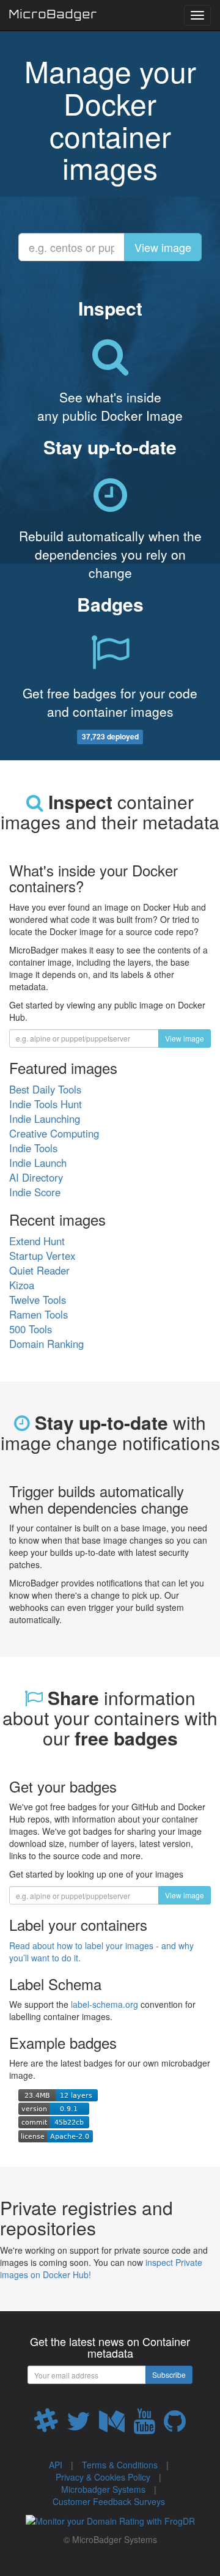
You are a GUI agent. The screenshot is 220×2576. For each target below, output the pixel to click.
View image (163, 247)
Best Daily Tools (45, 1089)
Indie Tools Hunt (46, 1104)
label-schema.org (105, 2004)
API (56, 2465)
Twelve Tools (38, 1300)
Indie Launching (45, 1119)
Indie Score (35, 1192)
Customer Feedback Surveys (109, 2501)
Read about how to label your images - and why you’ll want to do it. (101, 1952)
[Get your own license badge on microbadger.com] (56, 2134)
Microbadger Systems (103, 2489)
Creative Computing (54, 1133)
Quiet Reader (39, 1270)
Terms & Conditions (120, 2465)
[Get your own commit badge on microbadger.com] (54, 2121)
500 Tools (31, 1329)
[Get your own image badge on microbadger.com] (58, 2093)
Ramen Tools (38, 1314)
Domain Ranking (46, 1344)
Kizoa (22, 1285)
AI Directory (36, 1177)
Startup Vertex (42, 1256)
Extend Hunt (37, 1241)
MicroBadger (53, 16)
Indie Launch (38, 1163)
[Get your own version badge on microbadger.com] (54, 2108)
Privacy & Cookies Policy (103, 2477)
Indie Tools (33, 1148)
